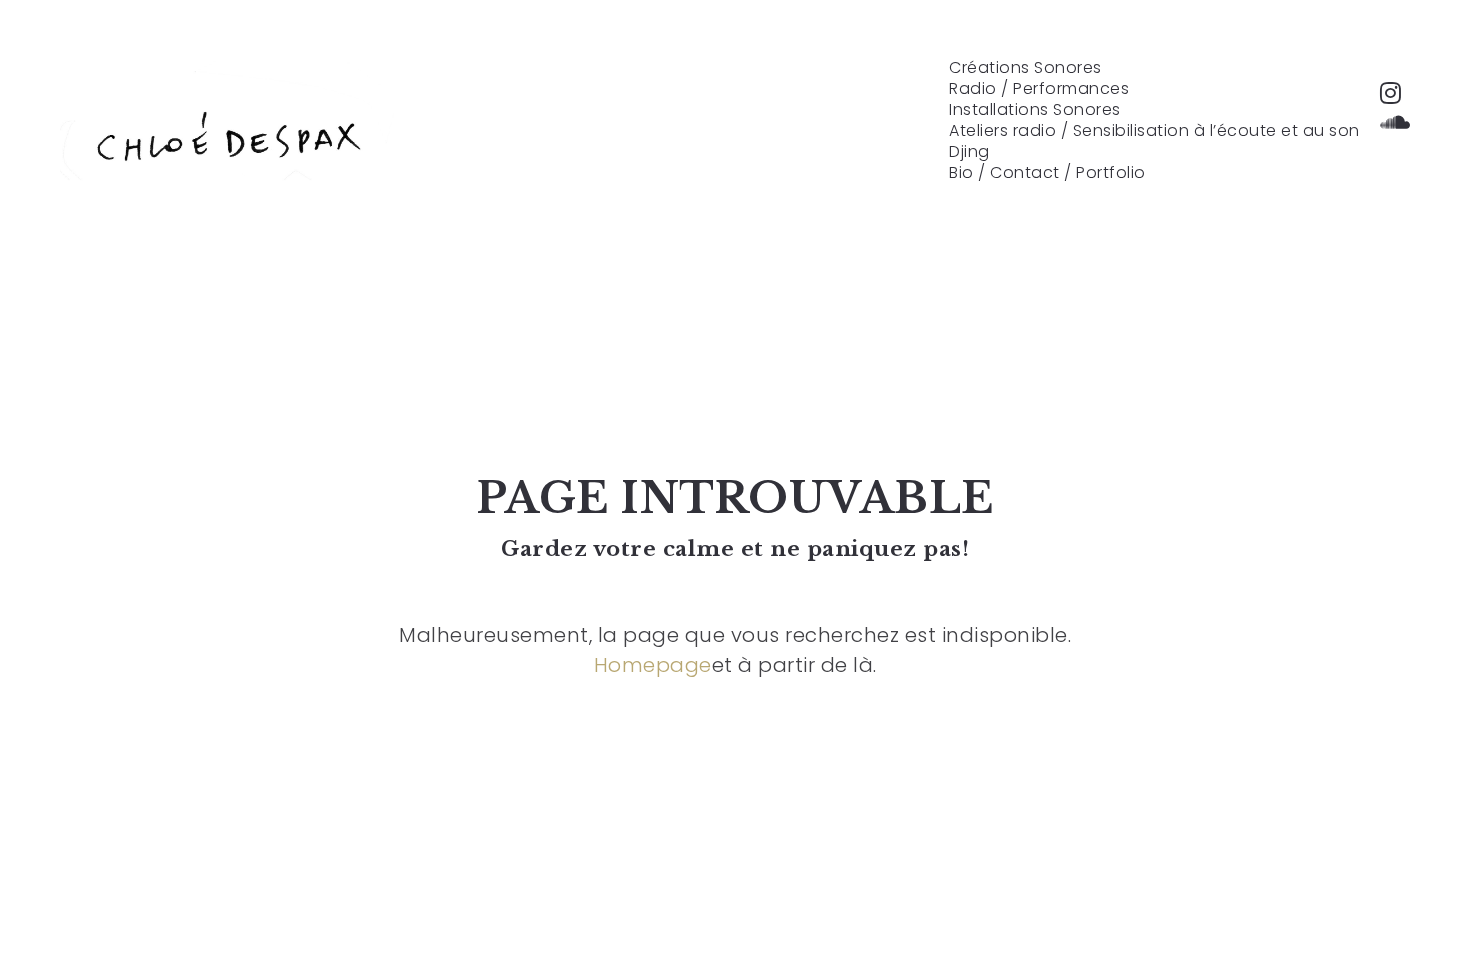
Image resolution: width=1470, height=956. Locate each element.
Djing (969, 152)
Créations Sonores (1025, 68)
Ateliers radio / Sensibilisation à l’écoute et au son (1154, 131)
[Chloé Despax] (227, 135)
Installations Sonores (1035, 110)
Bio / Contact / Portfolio (1047, 173)
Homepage (653, 665)
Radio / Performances (1039, 89)
